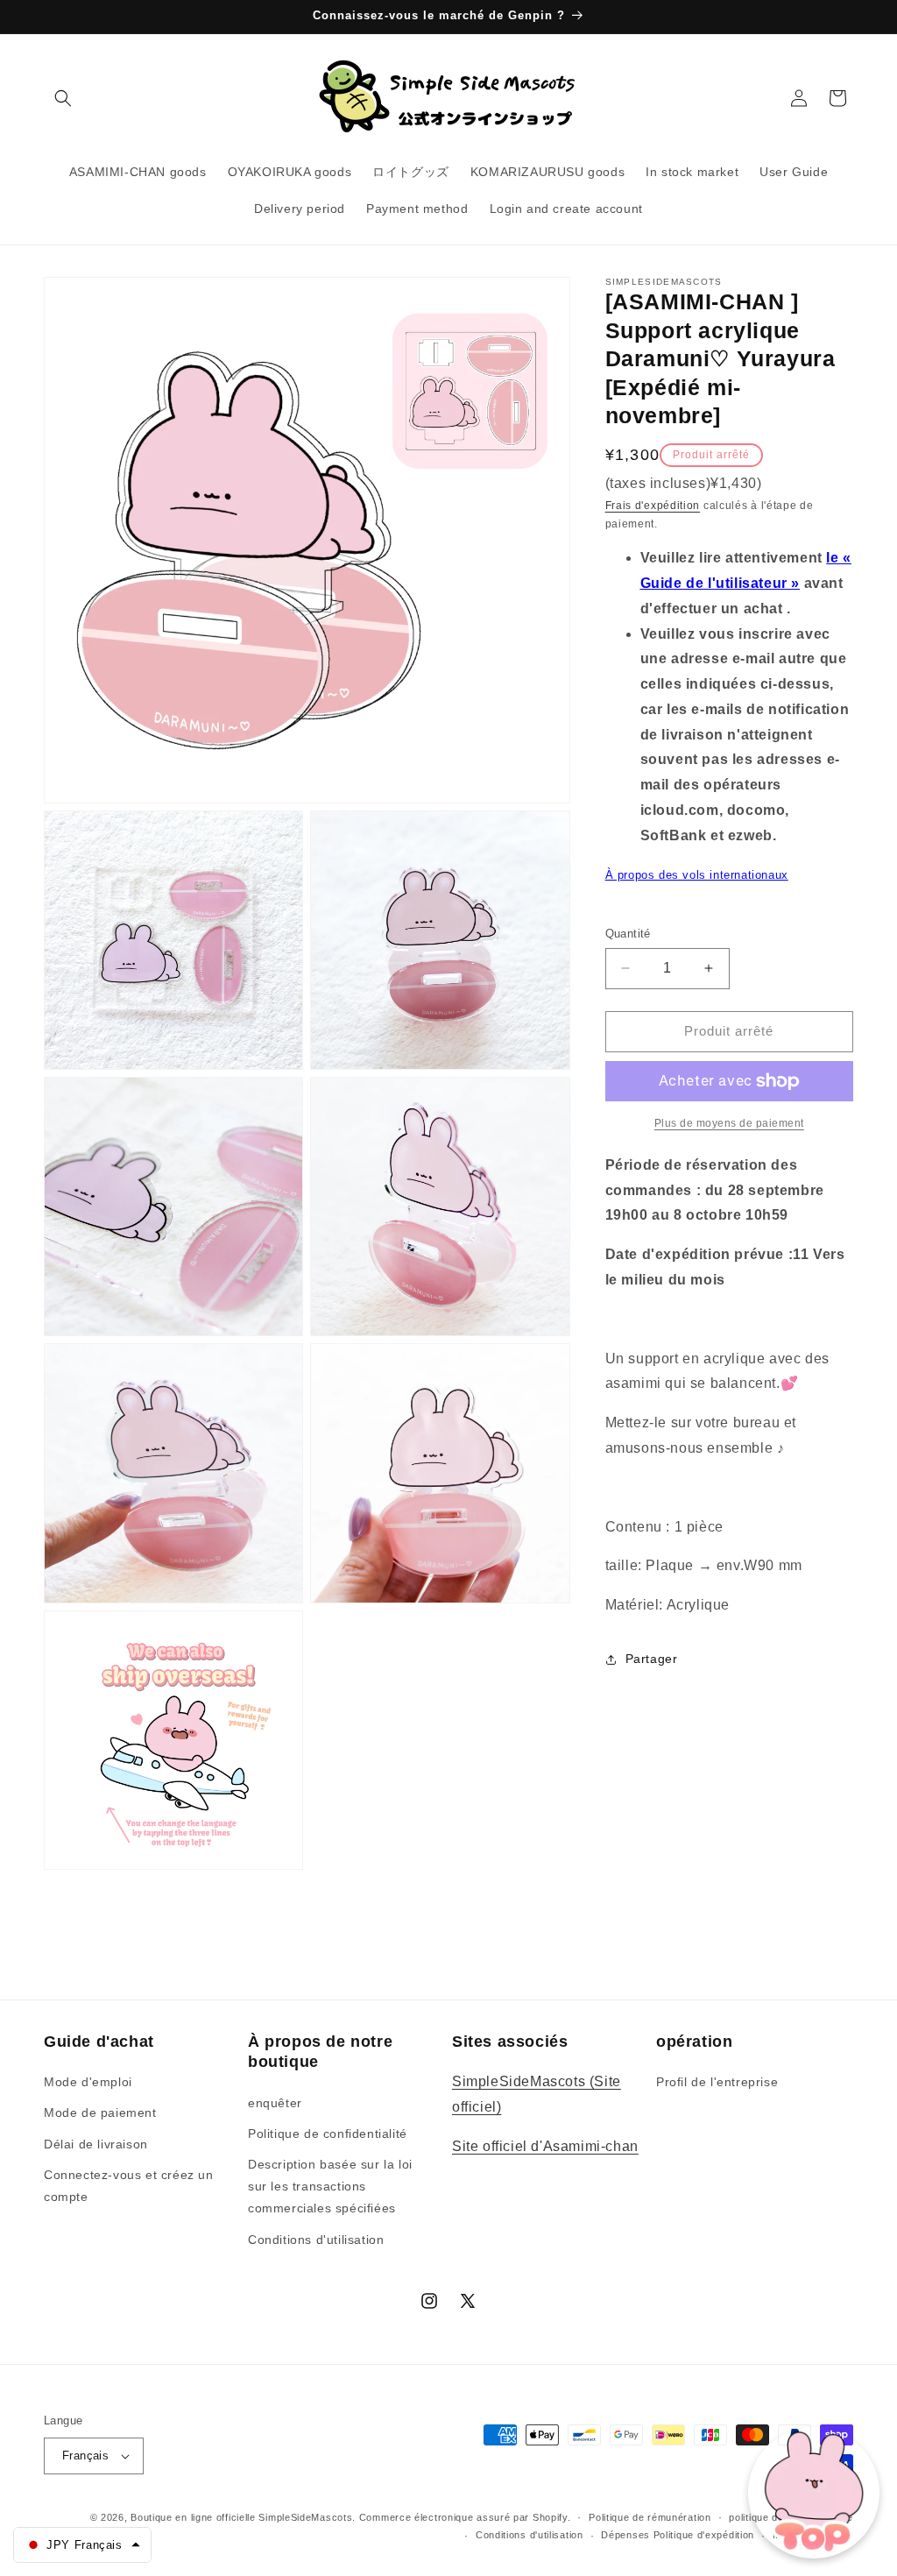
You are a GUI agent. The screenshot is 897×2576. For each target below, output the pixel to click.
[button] (63, 98)
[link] (729, 1123)
